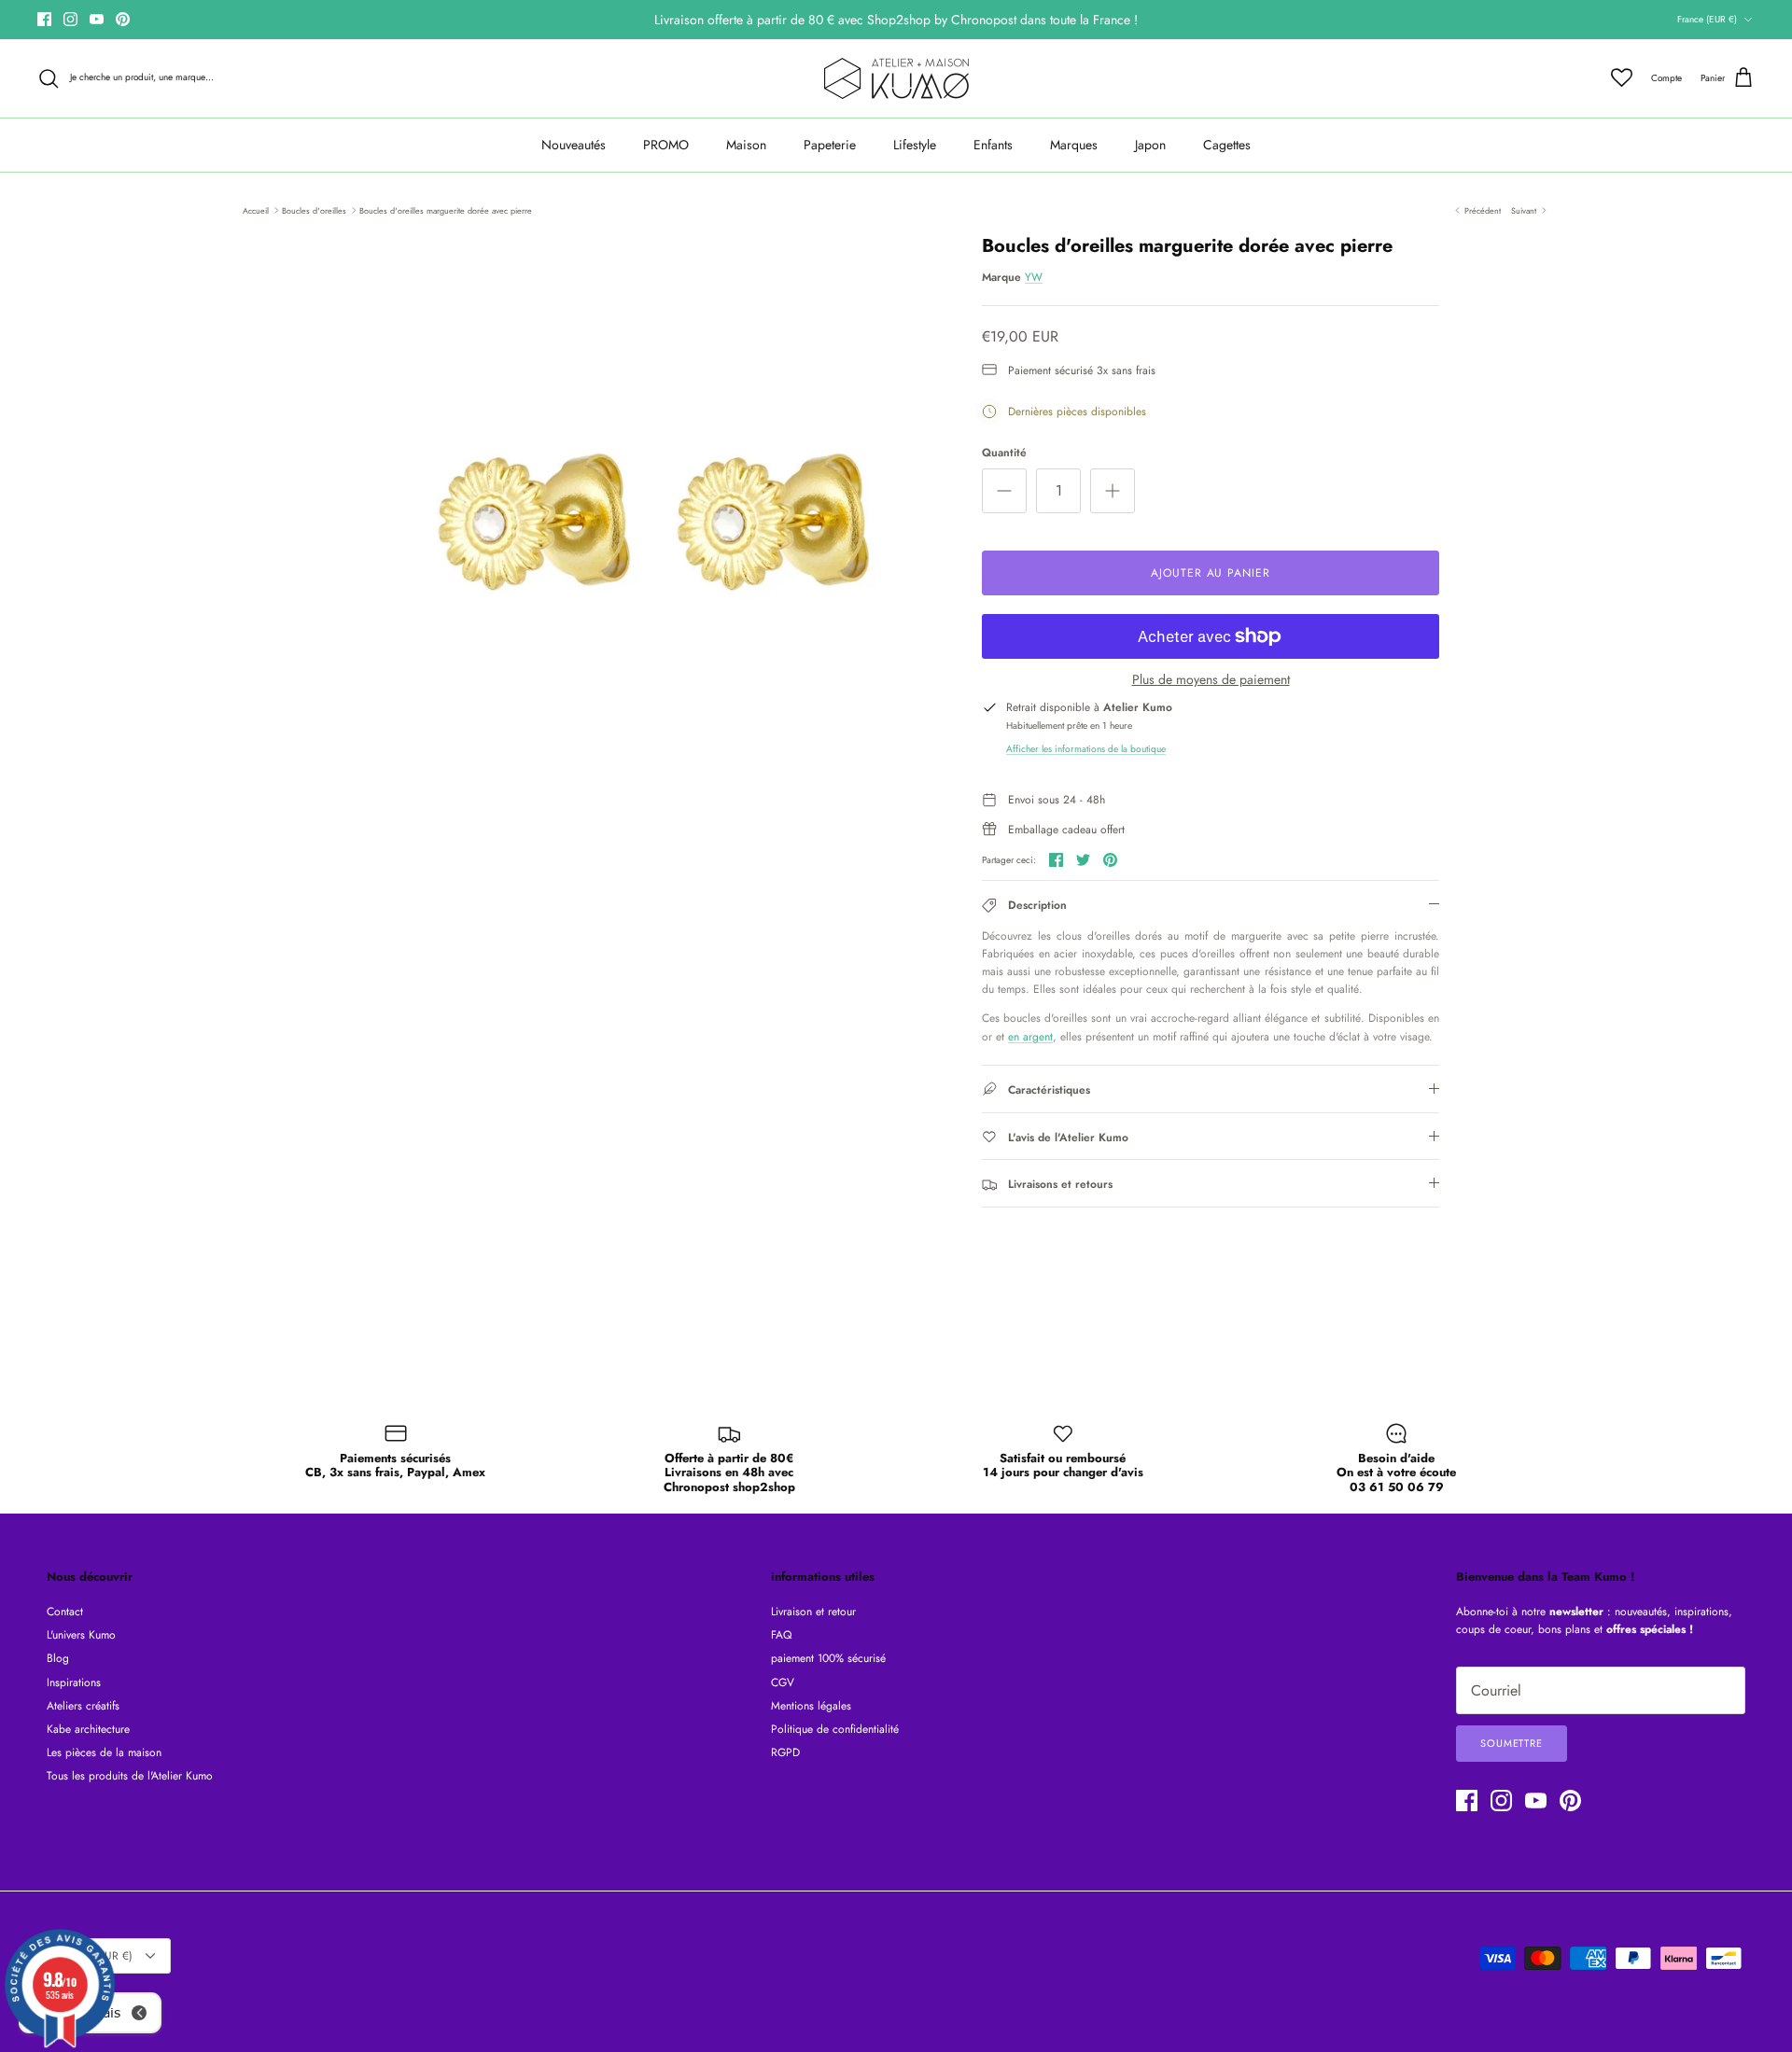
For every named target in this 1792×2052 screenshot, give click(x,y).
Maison (746, 145)
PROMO (666, 145)
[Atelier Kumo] (896, 78)
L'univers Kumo (81, 1635)
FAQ (781, 1635)
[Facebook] (44, 19)
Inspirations (74, 1682)
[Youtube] (97, 19)
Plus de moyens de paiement (1211, 680)
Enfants (993, 145)
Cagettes (1227, 145)
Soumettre (1512, 1743)
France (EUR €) (1707, 19)
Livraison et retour (813, 1612)
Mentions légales (811, 1706)
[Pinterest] (123, 19)
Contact (65, 1612)
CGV (783, 1682)
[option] (647, 529)
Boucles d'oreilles (314, 209)
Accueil (256, 209)
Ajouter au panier (1211, 573)
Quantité (1004, 453)
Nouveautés (574, 145)
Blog (58, 1658)
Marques (1074, 145)
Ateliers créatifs (83, 1706)
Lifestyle (915, 145)
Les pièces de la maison (104, 1752)
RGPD (785, 1752)
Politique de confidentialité (835, 1729)
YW (1034, 277)
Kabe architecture (88, 1729)
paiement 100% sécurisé (828, 1658)
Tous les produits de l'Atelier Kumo (130, 1776)
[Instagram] (70, 19)
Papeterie (830, 145)
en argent (1030, 1037)
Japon (1150, 145)
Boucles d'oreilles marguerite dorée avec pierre (446, 209)
